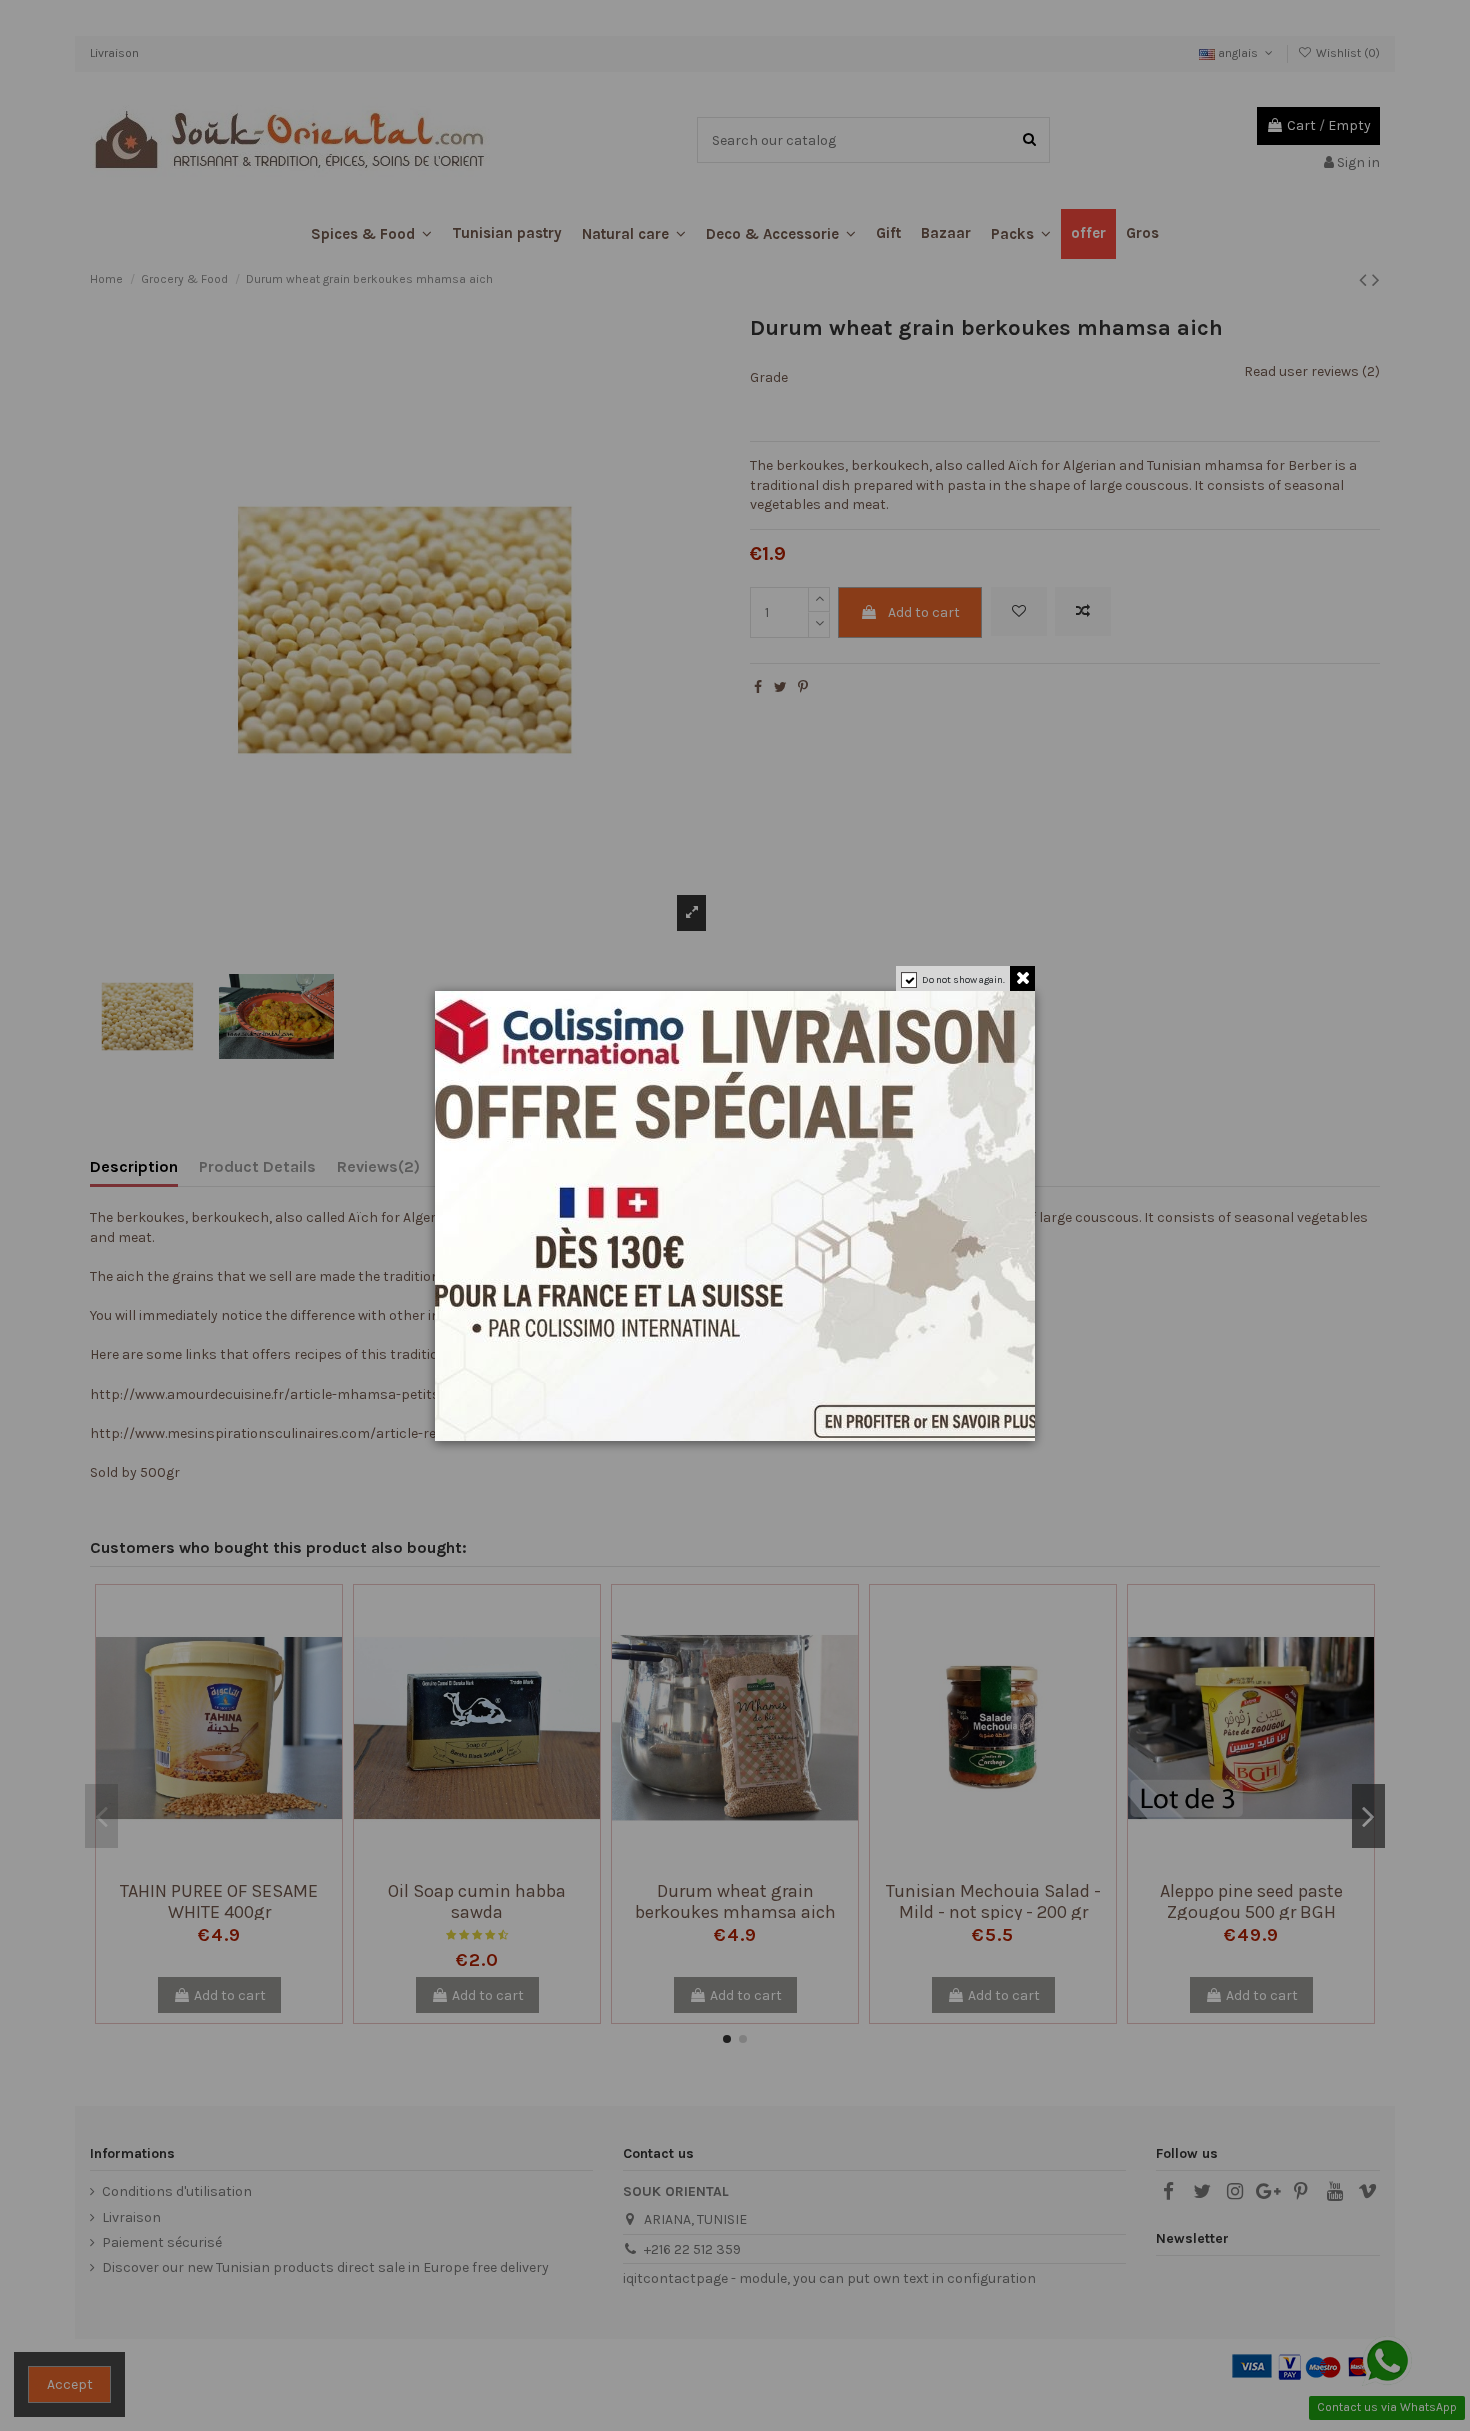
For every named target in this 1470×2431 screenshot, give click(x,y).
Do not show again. (963, 980)
